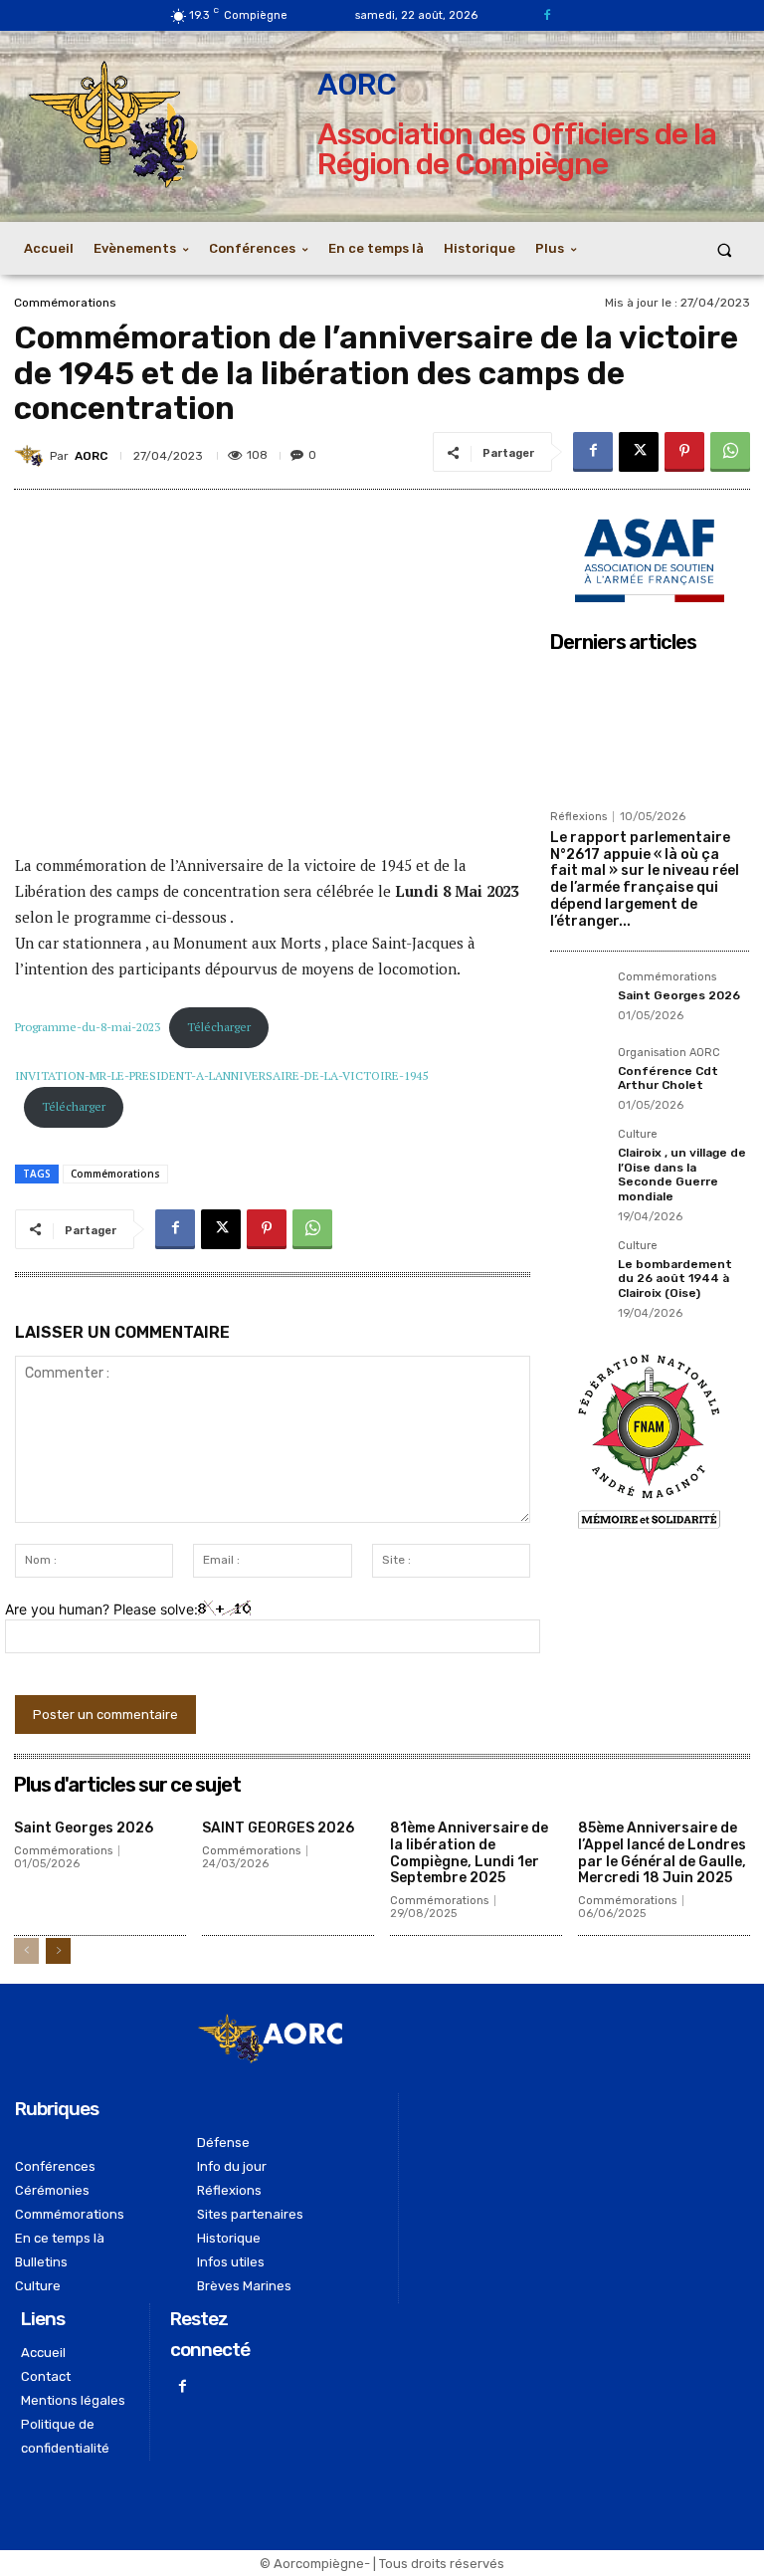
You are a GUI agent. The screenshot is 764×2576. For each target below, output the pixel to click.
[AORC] (32, 456)
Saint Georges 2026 (679, 995)
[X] (639, 452)
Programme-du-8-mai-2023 (88, 1027)
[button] (725, 249)
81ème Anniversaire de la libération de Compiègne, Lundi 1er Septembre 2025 (469, 1853)
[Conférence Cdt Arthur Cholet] (578, 1075)
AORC (91, 456)
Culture (638, 1135)
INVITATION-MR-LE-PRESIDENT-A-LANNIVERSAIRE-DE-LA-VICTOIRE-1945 (221, 1075)
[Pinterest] (684, 452)
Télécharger (219, 1027)
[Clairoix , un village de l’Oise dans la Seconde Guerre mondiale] (578, 1157)
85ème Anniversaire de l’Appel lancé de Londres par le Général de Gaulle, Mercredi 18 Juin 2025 (662, 1853)
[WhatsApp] (730, 452)
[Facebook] (547, 15)
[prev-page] (26, 1951)
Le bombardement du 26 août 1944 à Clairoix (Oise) (675, 1279)
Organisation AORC (669, 1053)
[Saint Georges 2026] (578, 999)
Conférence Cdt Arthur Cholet (668, 1078)
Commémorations (65, 303)
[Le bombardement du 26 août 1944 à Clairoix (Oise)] (578, 1268)
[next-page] (58, 1951)
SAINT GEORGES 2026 (278, 1828)
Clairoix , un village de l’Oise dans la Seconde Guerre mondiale (682, 1174)
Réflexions (578, 817)
